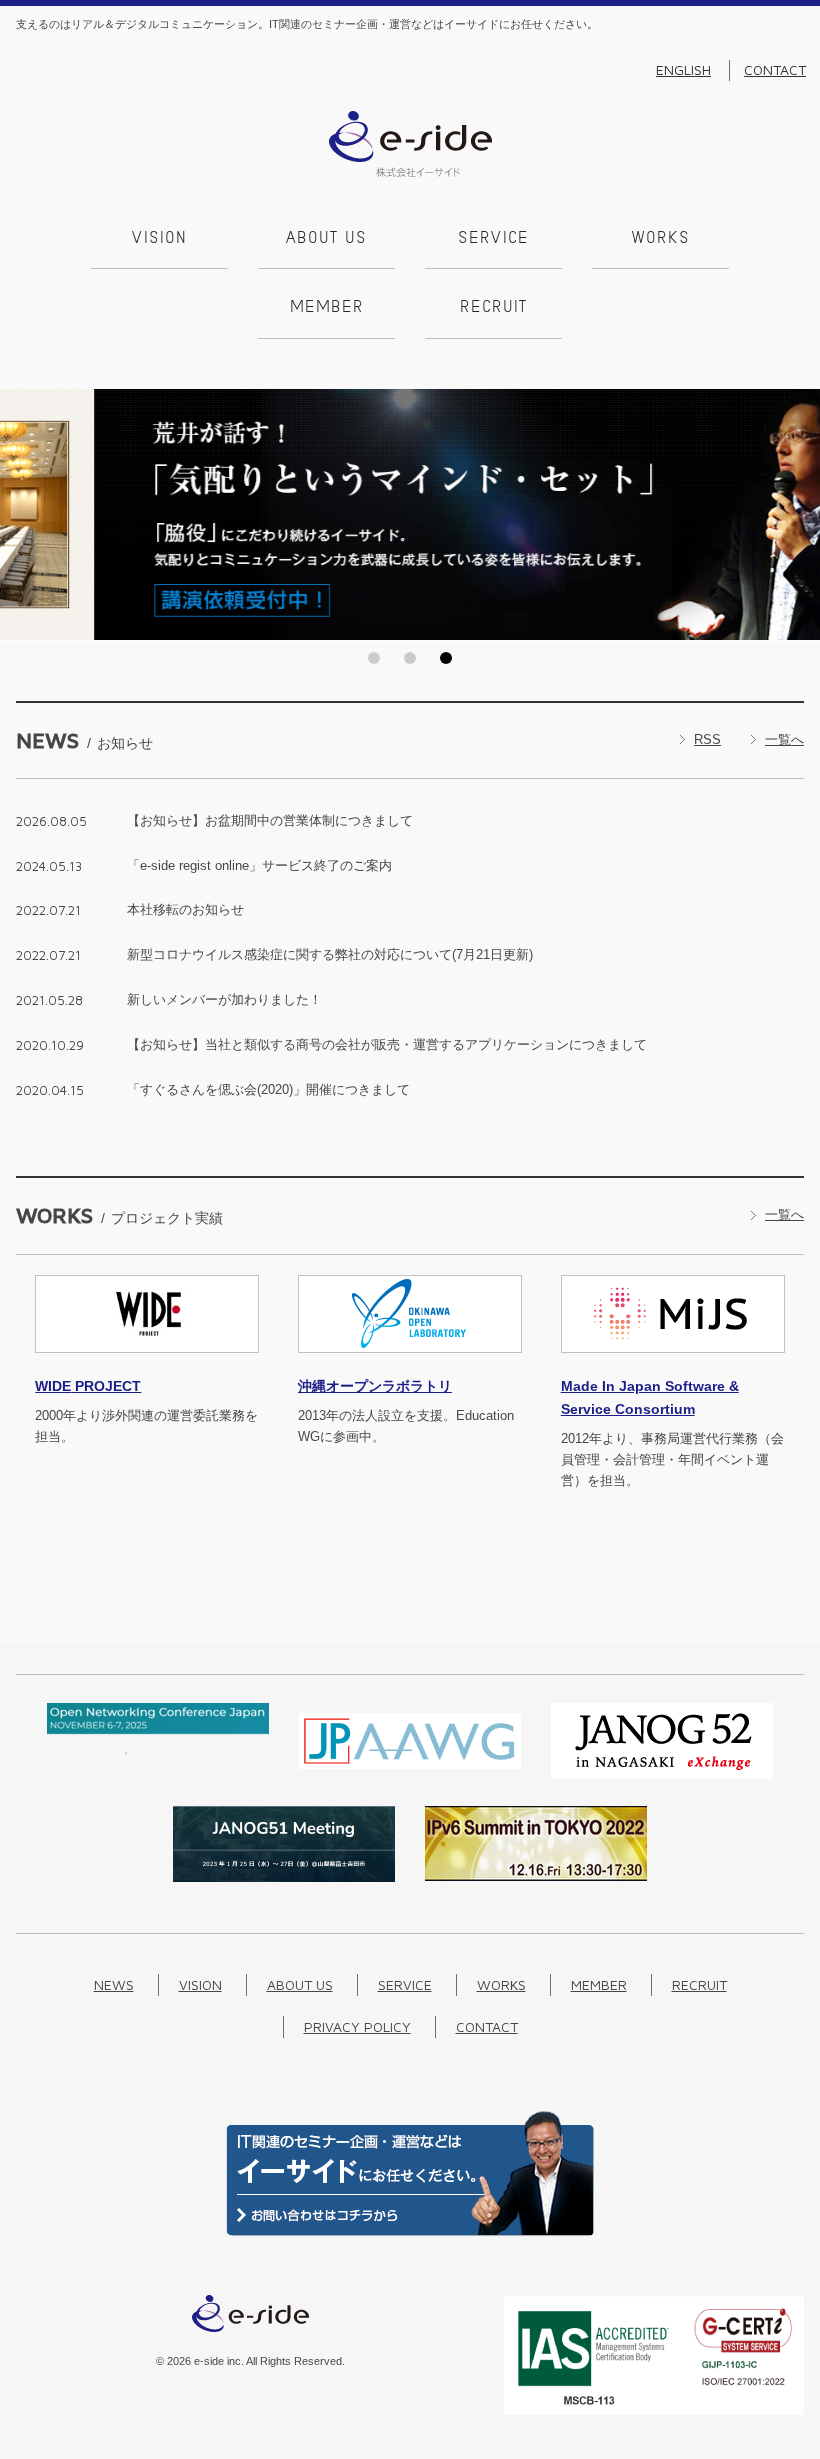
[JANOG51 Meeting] (284, 1877)
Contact (775, 70)
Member (327, 308)
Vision (159, 239)
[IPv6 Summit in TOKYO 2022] (536, 1876)
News (114, 1984)
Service (493, 239)
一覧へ (784, 739)
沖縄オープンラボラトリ (375, 1386)
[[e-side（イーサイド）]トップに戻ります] (410, 172)
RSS (707, 739)
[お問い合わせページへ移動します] (410, 2231)
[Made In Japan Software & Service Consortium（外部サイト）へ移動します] (673, 1364)
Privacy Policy (357, 2026)
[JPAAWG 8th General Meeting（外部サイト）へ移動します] (410, 1774)
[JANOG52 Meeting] (662, 1774)
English (683, 70)
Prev (21, 515)
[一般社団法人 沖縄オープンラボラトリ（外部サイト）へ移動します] (410, 1364)
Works (661, 239)
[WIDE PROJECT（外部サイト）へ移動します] (147, 1364)
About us (326, 239)
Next (799, 515)
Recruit (493, 308)
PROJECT (88, 1386)
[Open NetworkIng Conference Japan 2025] (158, 1749)
